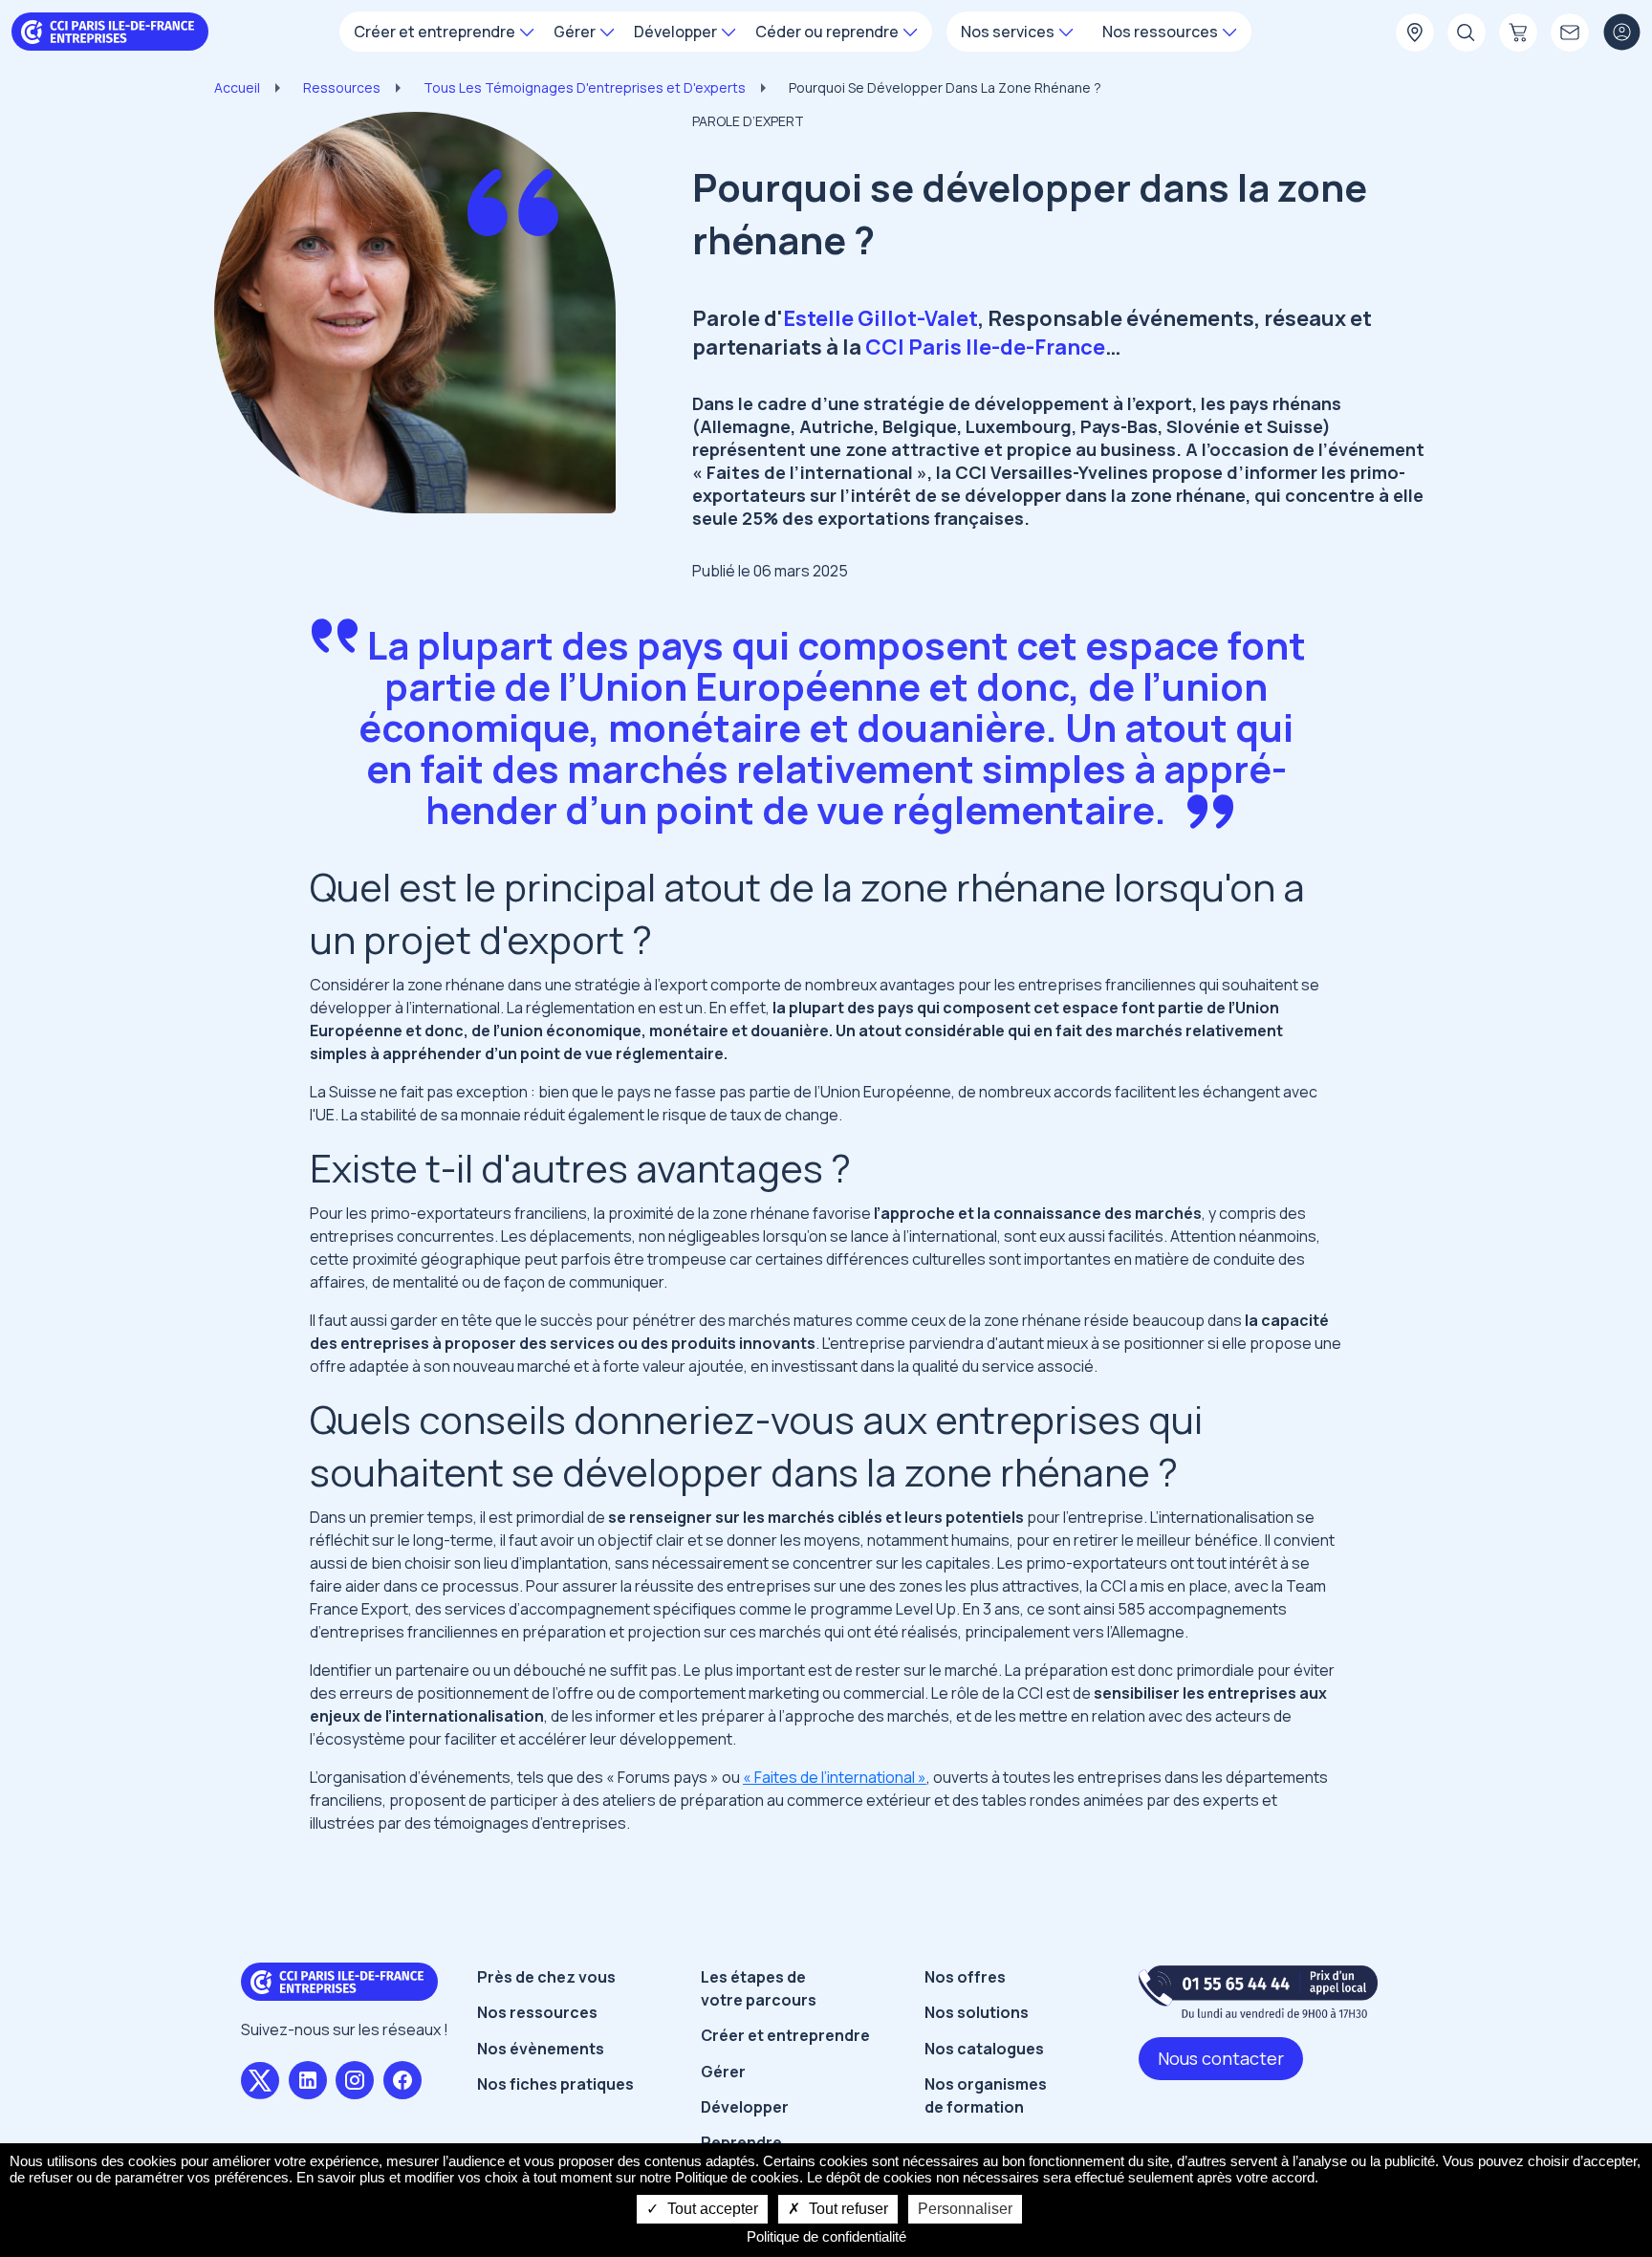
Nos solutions (977, 2012)
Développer (745, 2107)
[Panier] (1518, 33)
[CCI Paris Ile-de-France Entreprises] (110, 30)
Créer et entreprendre (785, 2035)
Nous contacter (1221, 2058)
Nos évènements (541, 2049)
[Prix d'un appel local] (1258, 1992)
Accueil (237, 87)
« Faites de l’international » (835, 1777)
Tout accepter (711, 2209)
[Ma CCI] (1415, 33)
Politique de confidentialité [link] (826, 2236)
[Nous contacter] (1570, 33)
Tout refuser (847, 2209)
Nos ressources (537, 2012)
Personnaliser (965, 2209)
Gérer (723, 2072)
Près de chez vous (546, 1977)
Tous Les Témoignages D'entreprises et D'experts (585, 87)
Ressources (342, 87)
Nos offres (965, 1977)
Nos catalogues (984, 2049)
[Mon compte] (1621, 33)
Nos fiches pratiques (555, 2084)
